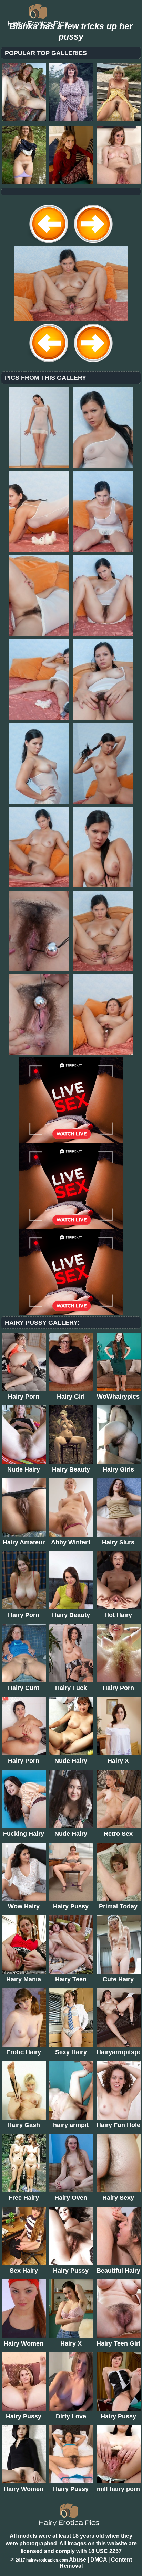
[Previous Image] (49, 244)
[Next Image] (93, 244)
